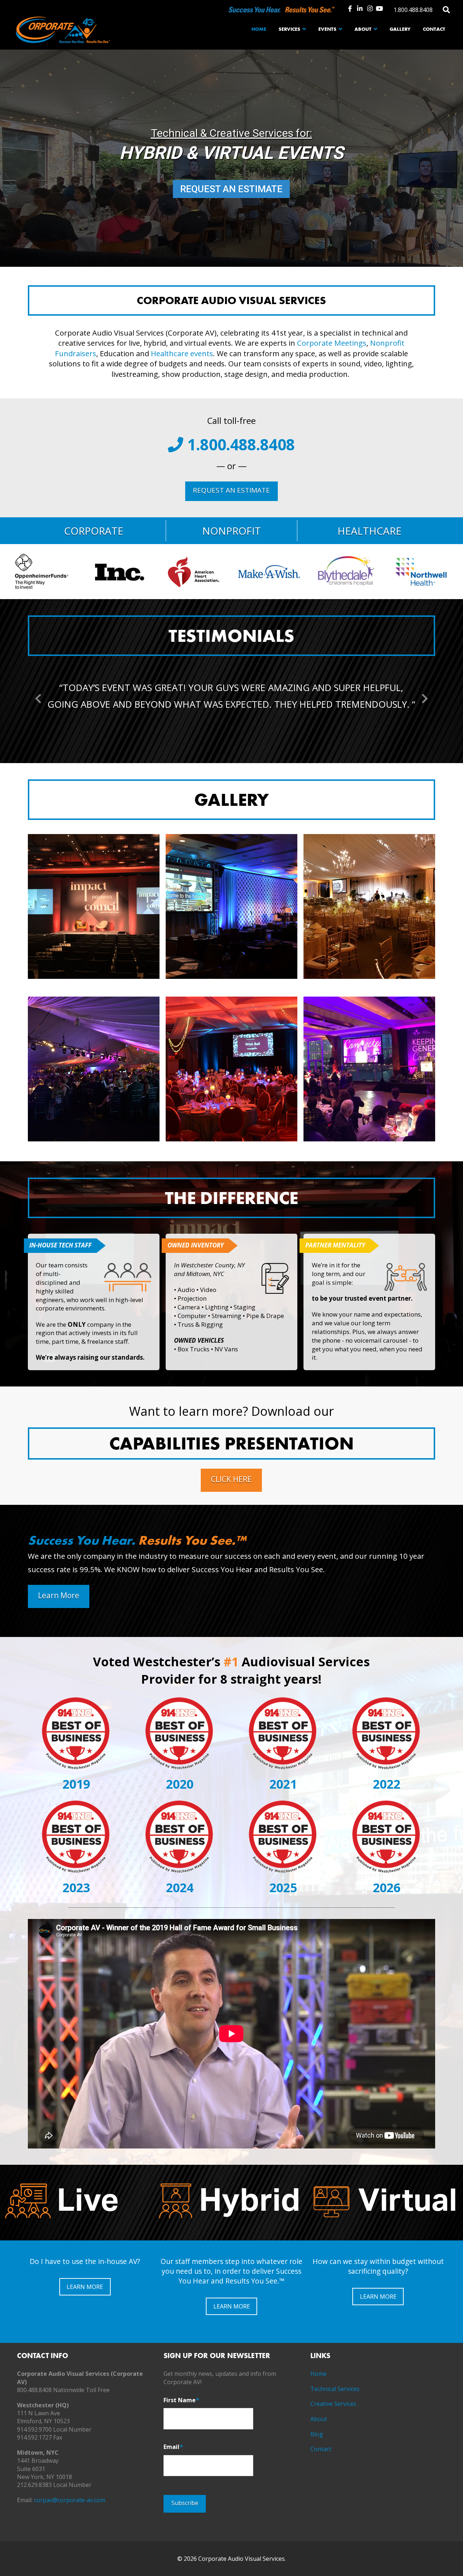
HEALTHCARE (369, 531)
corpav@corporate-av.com (70, 2500)
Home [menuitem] (318, 2374)
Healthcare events (182, 353)
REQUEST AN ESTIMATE (231, 189)
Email (173, 2447)
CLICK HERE (231, 1479)
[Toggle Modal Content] (447, 9)
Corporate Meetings (332, 343)
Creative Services (333, 2404)
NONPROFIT (231, 531)
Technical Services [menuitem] (335, 2389)
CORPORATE (94, 531)
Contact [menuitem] (321, 2449)
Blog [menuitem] (317, 2434)
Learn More (59, 1595)
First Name (181, 2400)
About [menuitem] (319, 2419)
